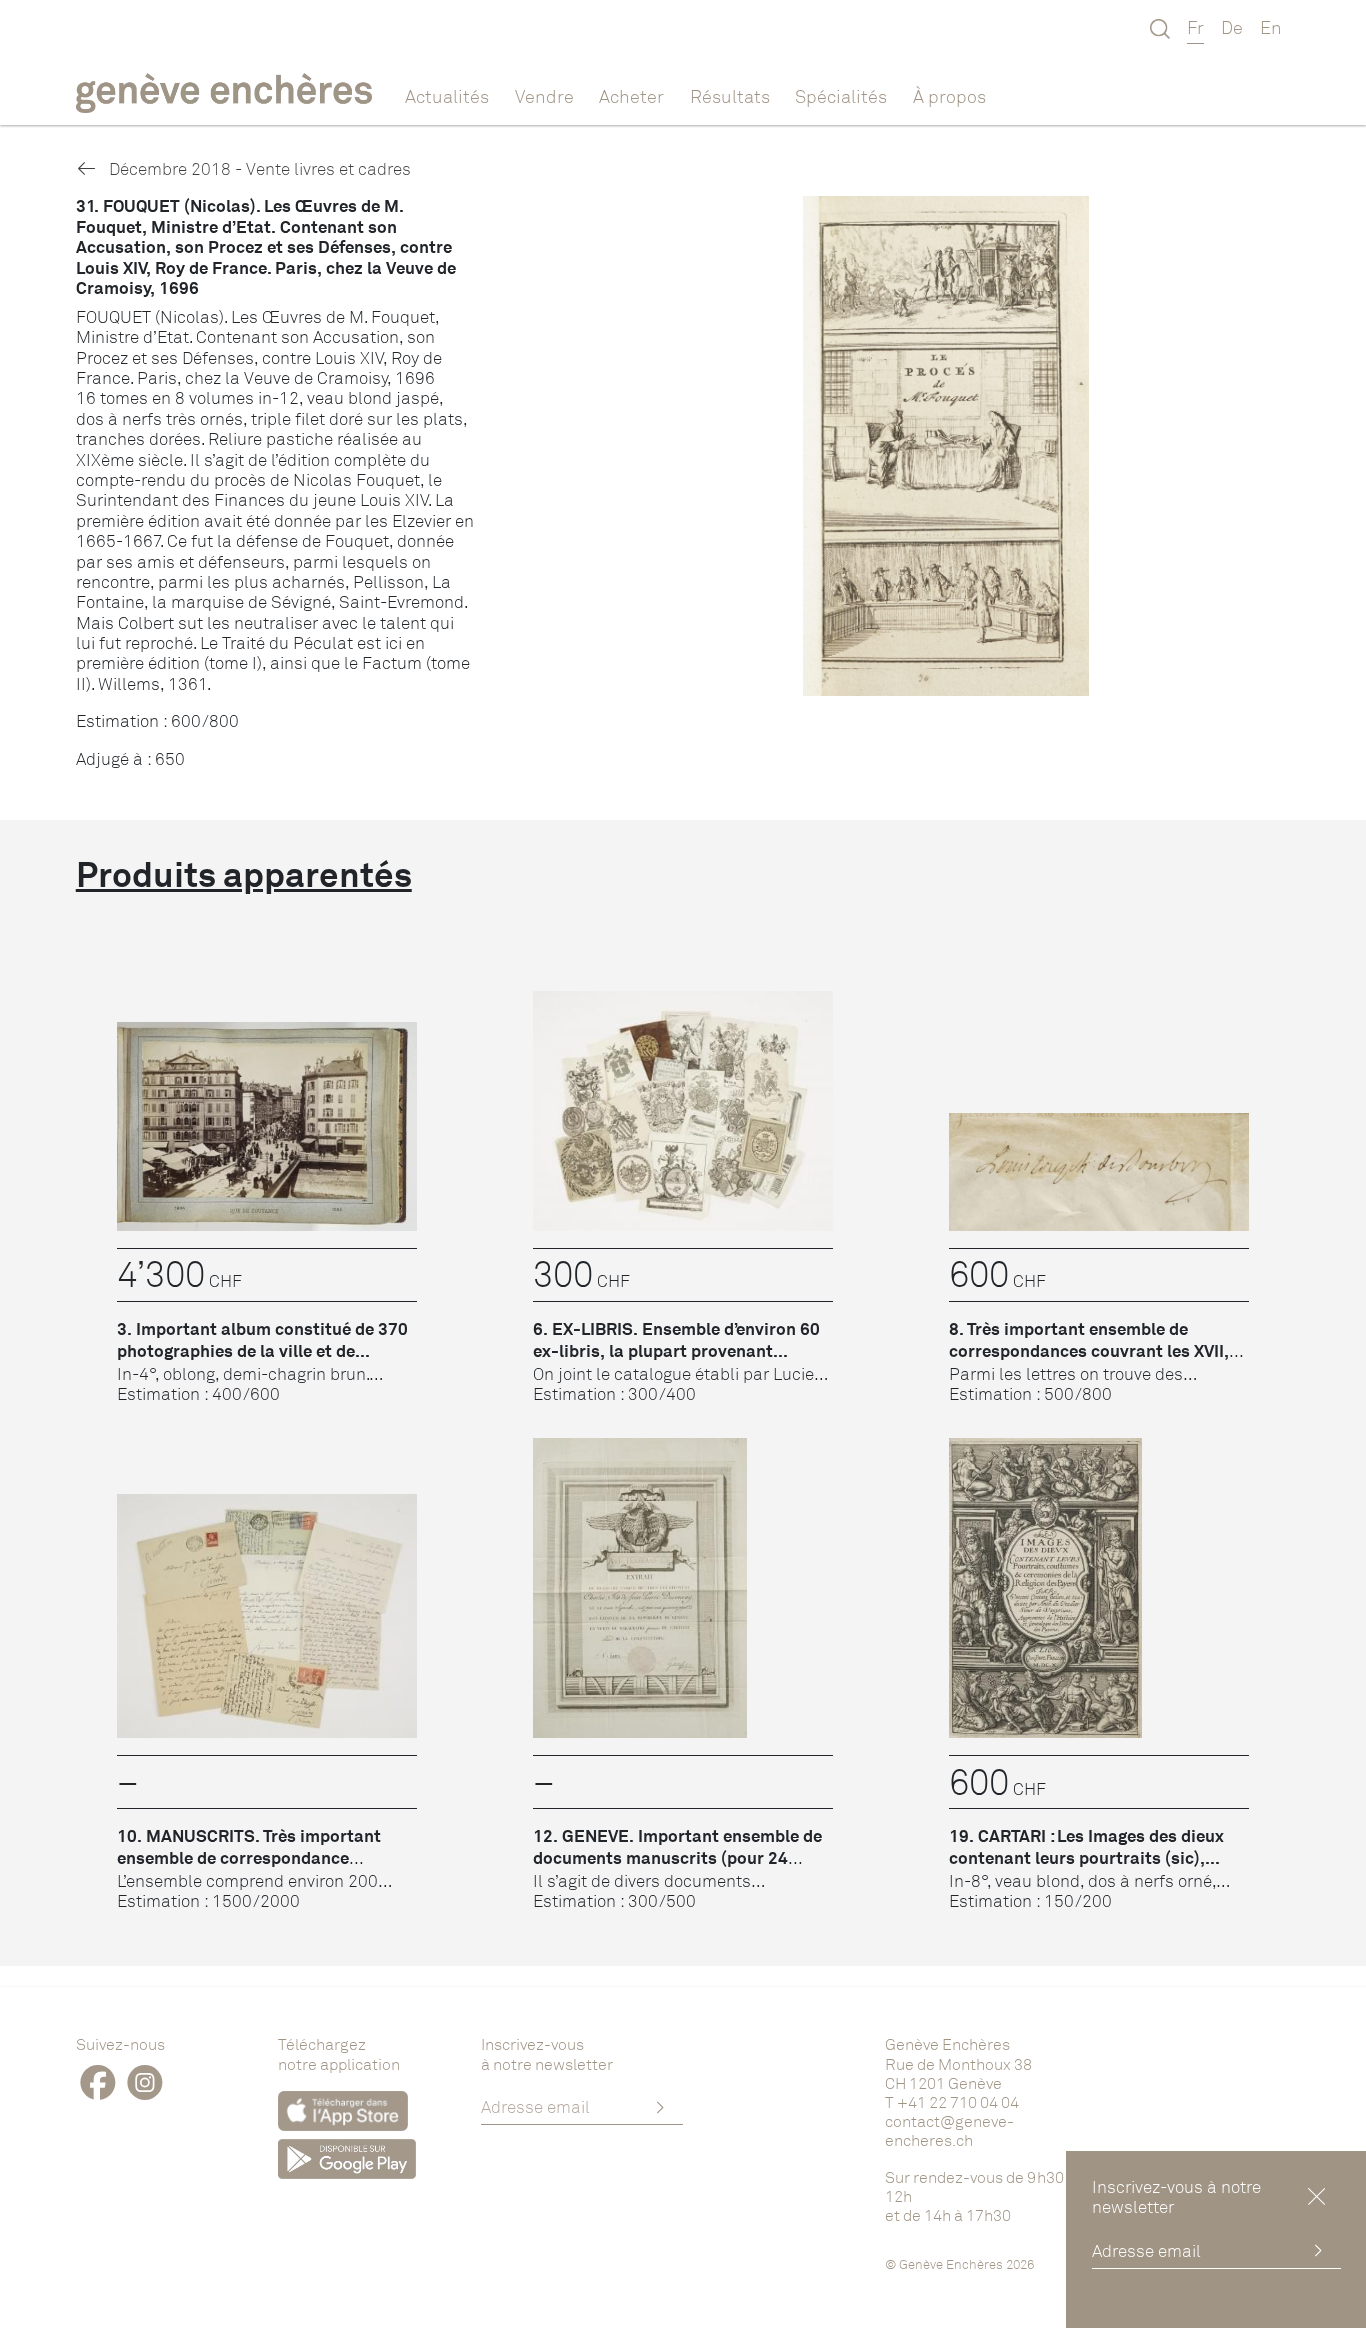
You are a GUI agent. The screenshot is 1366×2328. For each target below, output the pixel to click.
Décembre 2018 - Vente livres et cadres (258, 168)
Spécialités (841, 96)
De (1232, 27)
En (1271, 27)
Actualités (447, 96)
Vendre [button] (544, 96)
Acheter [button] (631, 96)
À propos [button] (949, 96)
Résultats (730, 96)
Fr (1195, 27)
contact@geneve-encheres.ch (949, 2130)
